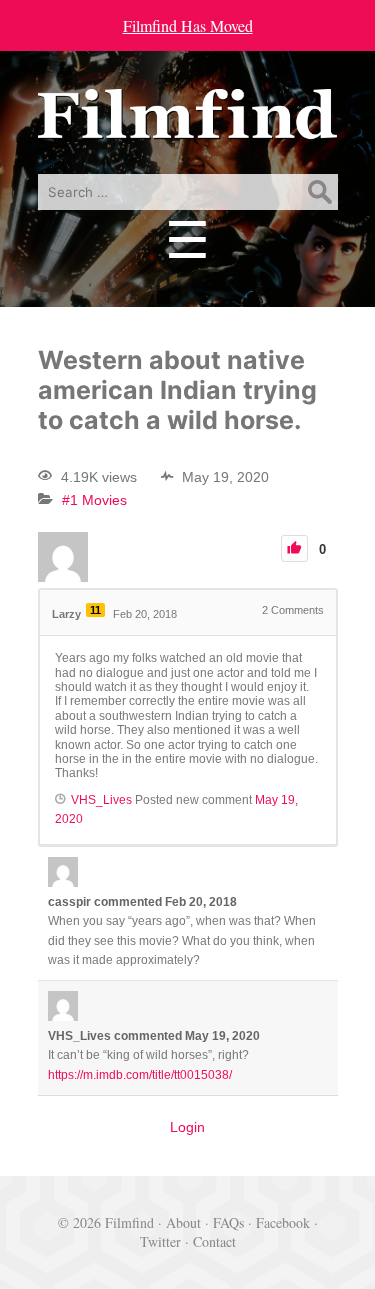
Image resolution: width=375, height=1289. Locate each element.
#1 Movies (94, 500)
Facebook (283, 1222)
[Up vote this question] (294, 548)
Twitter (160, 1241)
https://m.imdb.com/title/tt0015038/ (140, 1075)
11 (95, 610)
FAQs (228, 1222)
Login (187, 1127)
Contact (214, 1241)
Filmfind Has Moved (188, 25)
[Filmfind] (188, 124)
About (183, 1222)
